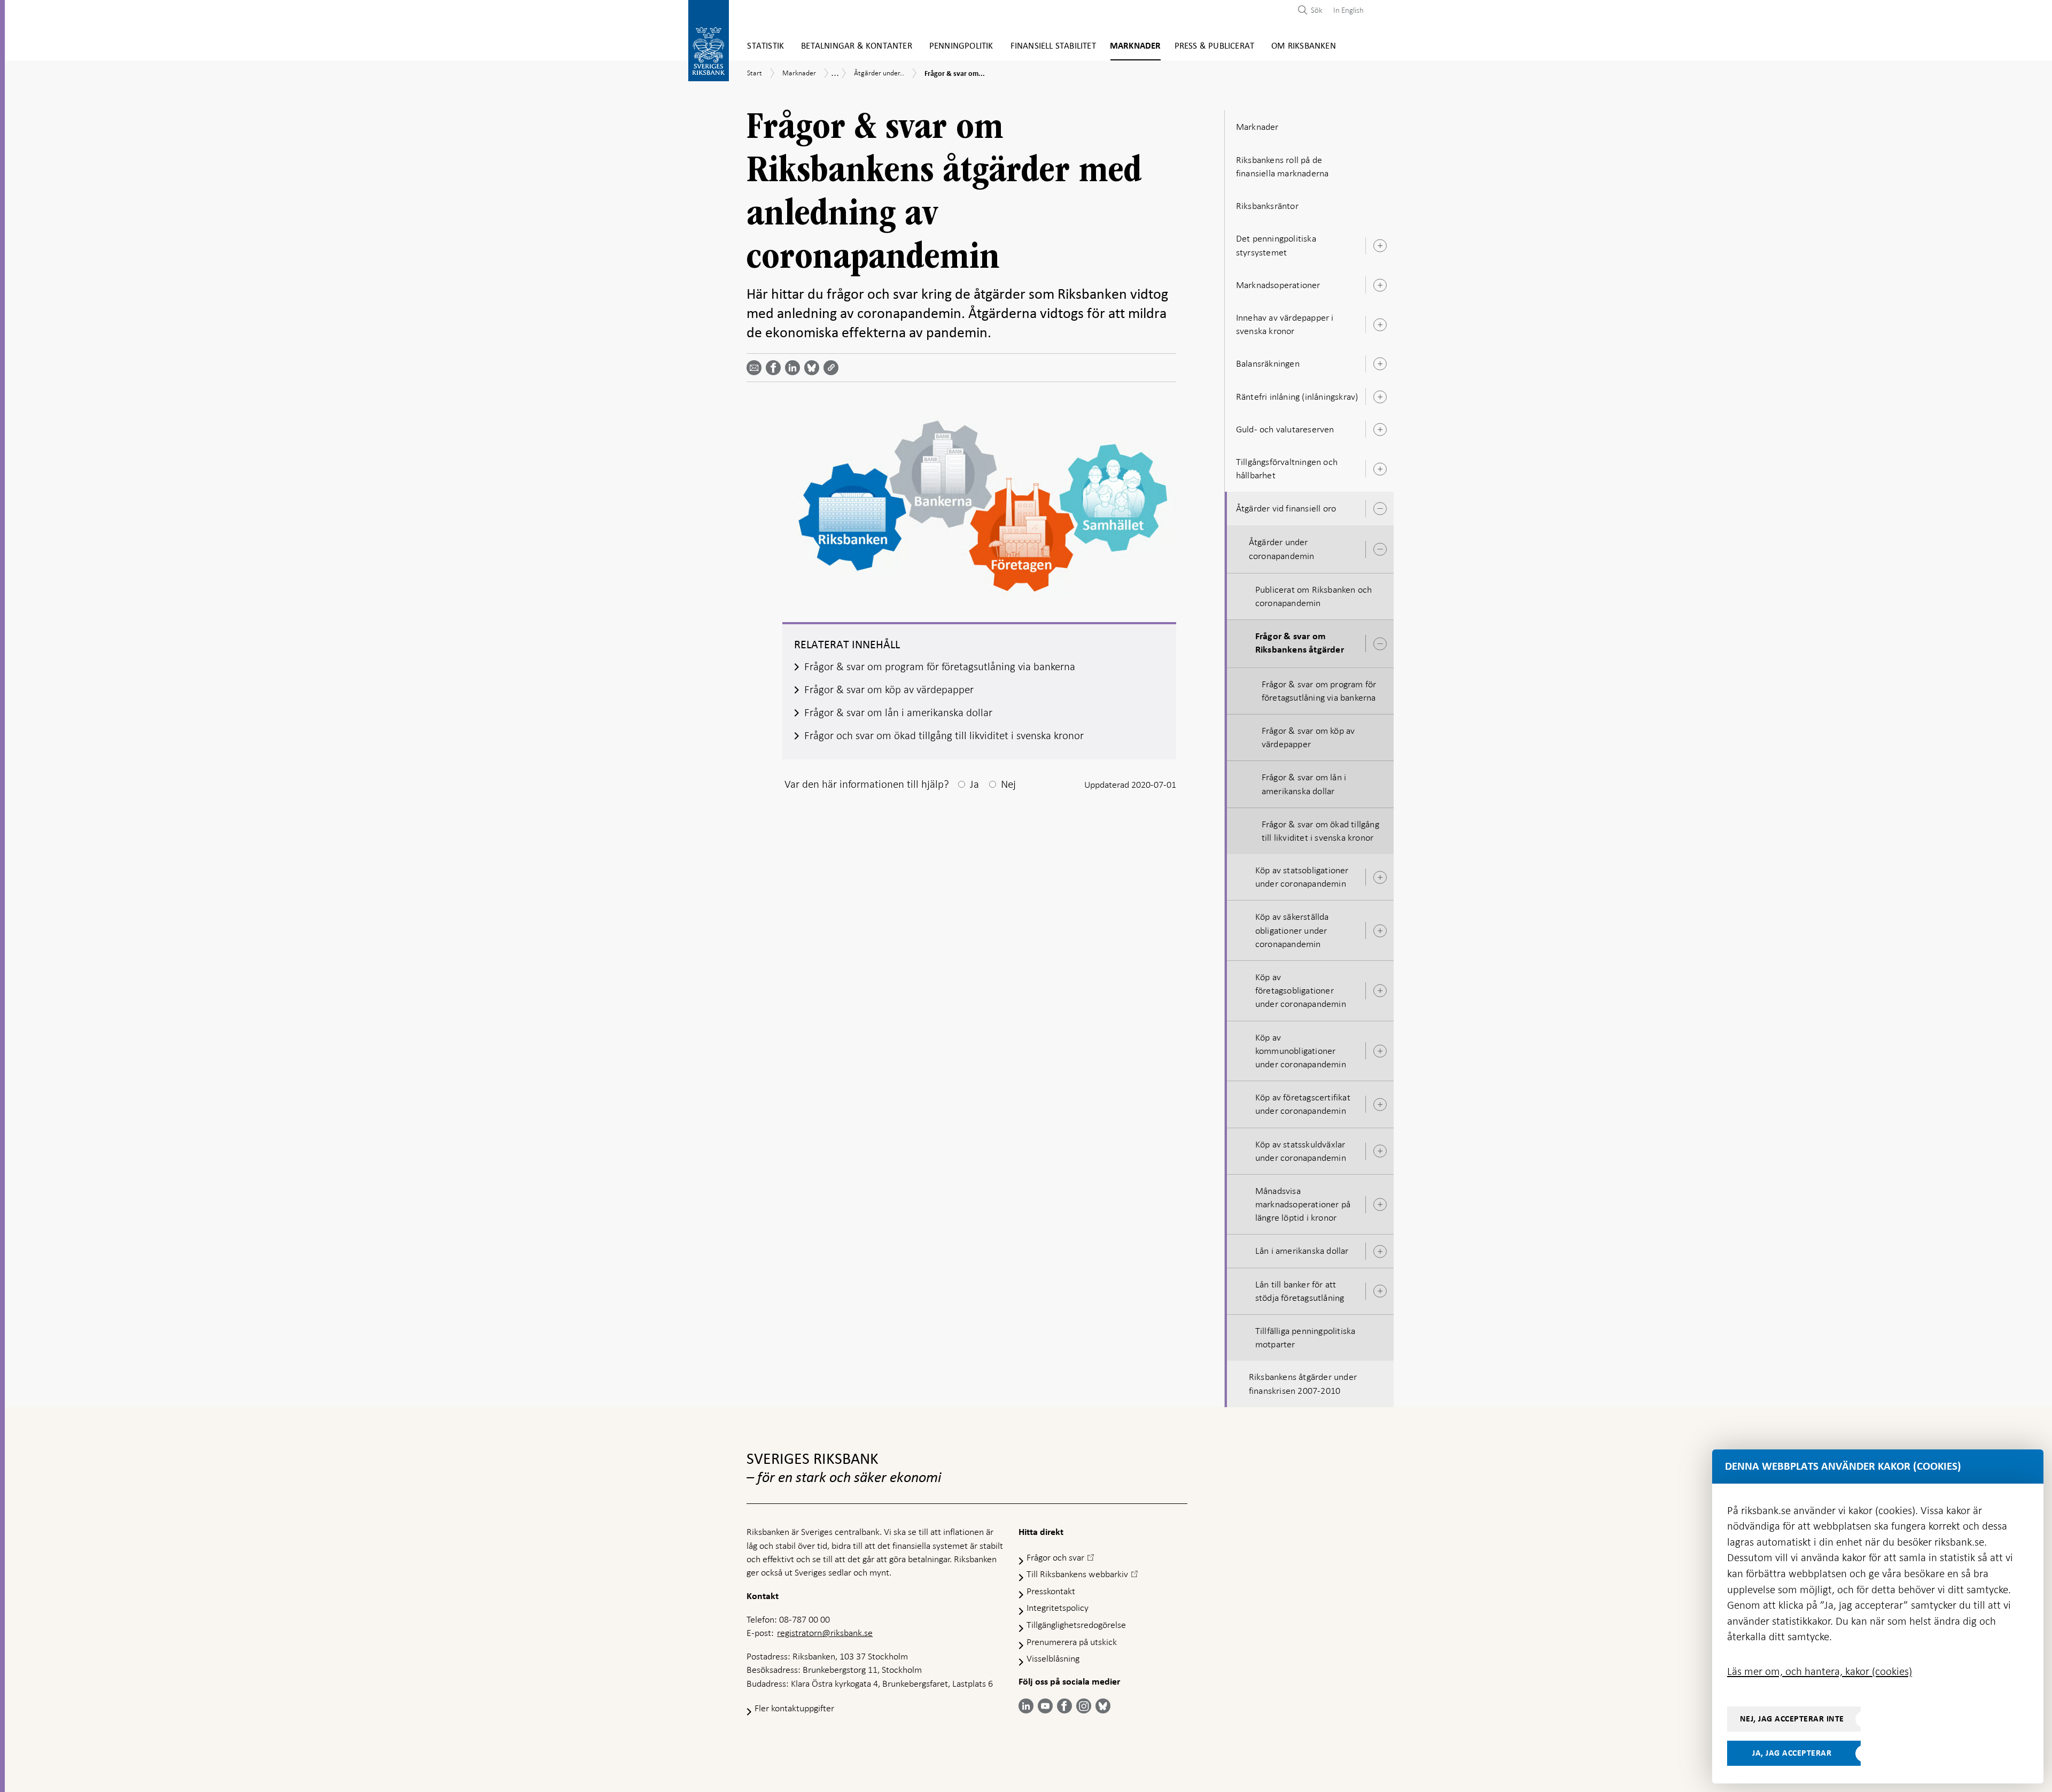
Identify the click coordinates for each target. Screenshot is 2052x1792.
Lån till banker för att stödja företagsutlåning (1300, 1291)
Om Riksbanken (1304, 46)
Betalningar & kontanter (857, 46)
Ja (974, 784)
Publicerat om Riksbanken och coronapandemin (1314, 596)
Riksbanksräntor (1267, 206)
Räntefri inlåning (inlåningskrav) (1297, 397)
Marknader (1136, 46)
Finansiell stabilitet (1053, 46)
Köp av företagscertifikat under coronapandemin (1303, 1104)
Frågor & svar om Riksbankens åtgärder (1300, 643)
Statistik (765, 46)
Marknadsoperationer (1278, 285)
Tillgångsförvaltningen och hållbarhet (1287, 468)
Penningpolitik (961, 46)
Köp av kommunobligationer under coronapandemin (1301, 1051)
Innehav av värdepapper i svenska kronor (1285, 324)
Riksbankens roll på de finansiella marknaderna (1282, 166)
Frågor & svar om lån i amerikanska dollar (1304, 784)
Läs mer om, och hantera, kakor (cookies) (1820, 1671)
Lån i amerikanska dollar (1302, 1251)
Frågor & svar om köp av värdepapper (1308, 737)
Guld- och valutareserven (1285, 429)
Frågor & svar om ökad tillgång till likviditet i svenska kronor (1320, 831)
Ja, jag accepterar (1792, 1753)
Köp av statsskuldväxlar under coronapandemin (1301, 1151)
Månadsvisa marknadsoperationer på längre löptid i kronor (1303, 1204)
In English (1348, 10)
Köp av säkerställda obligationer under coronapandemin (1292, 930)
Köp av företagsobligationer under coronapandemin (1301, 990)
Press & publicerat (1215, 46)
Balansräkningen (1268, 363)
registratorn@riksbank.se (825, 1633)
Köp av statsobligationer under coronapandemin (1302, 877)
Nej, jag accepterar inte (1792, 1719)
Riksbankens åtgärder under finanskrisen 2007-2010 (1303, 1383)
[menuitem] (1346, 10)
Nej (1008, 784)
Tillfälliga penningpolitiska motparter (1305, 1337)
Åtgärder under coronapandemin (1282, 549)
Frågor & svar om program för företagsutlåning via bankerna (1319, 691)
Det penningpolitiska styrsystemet (1276, 245)
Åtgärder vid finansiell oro (1286, 508)
